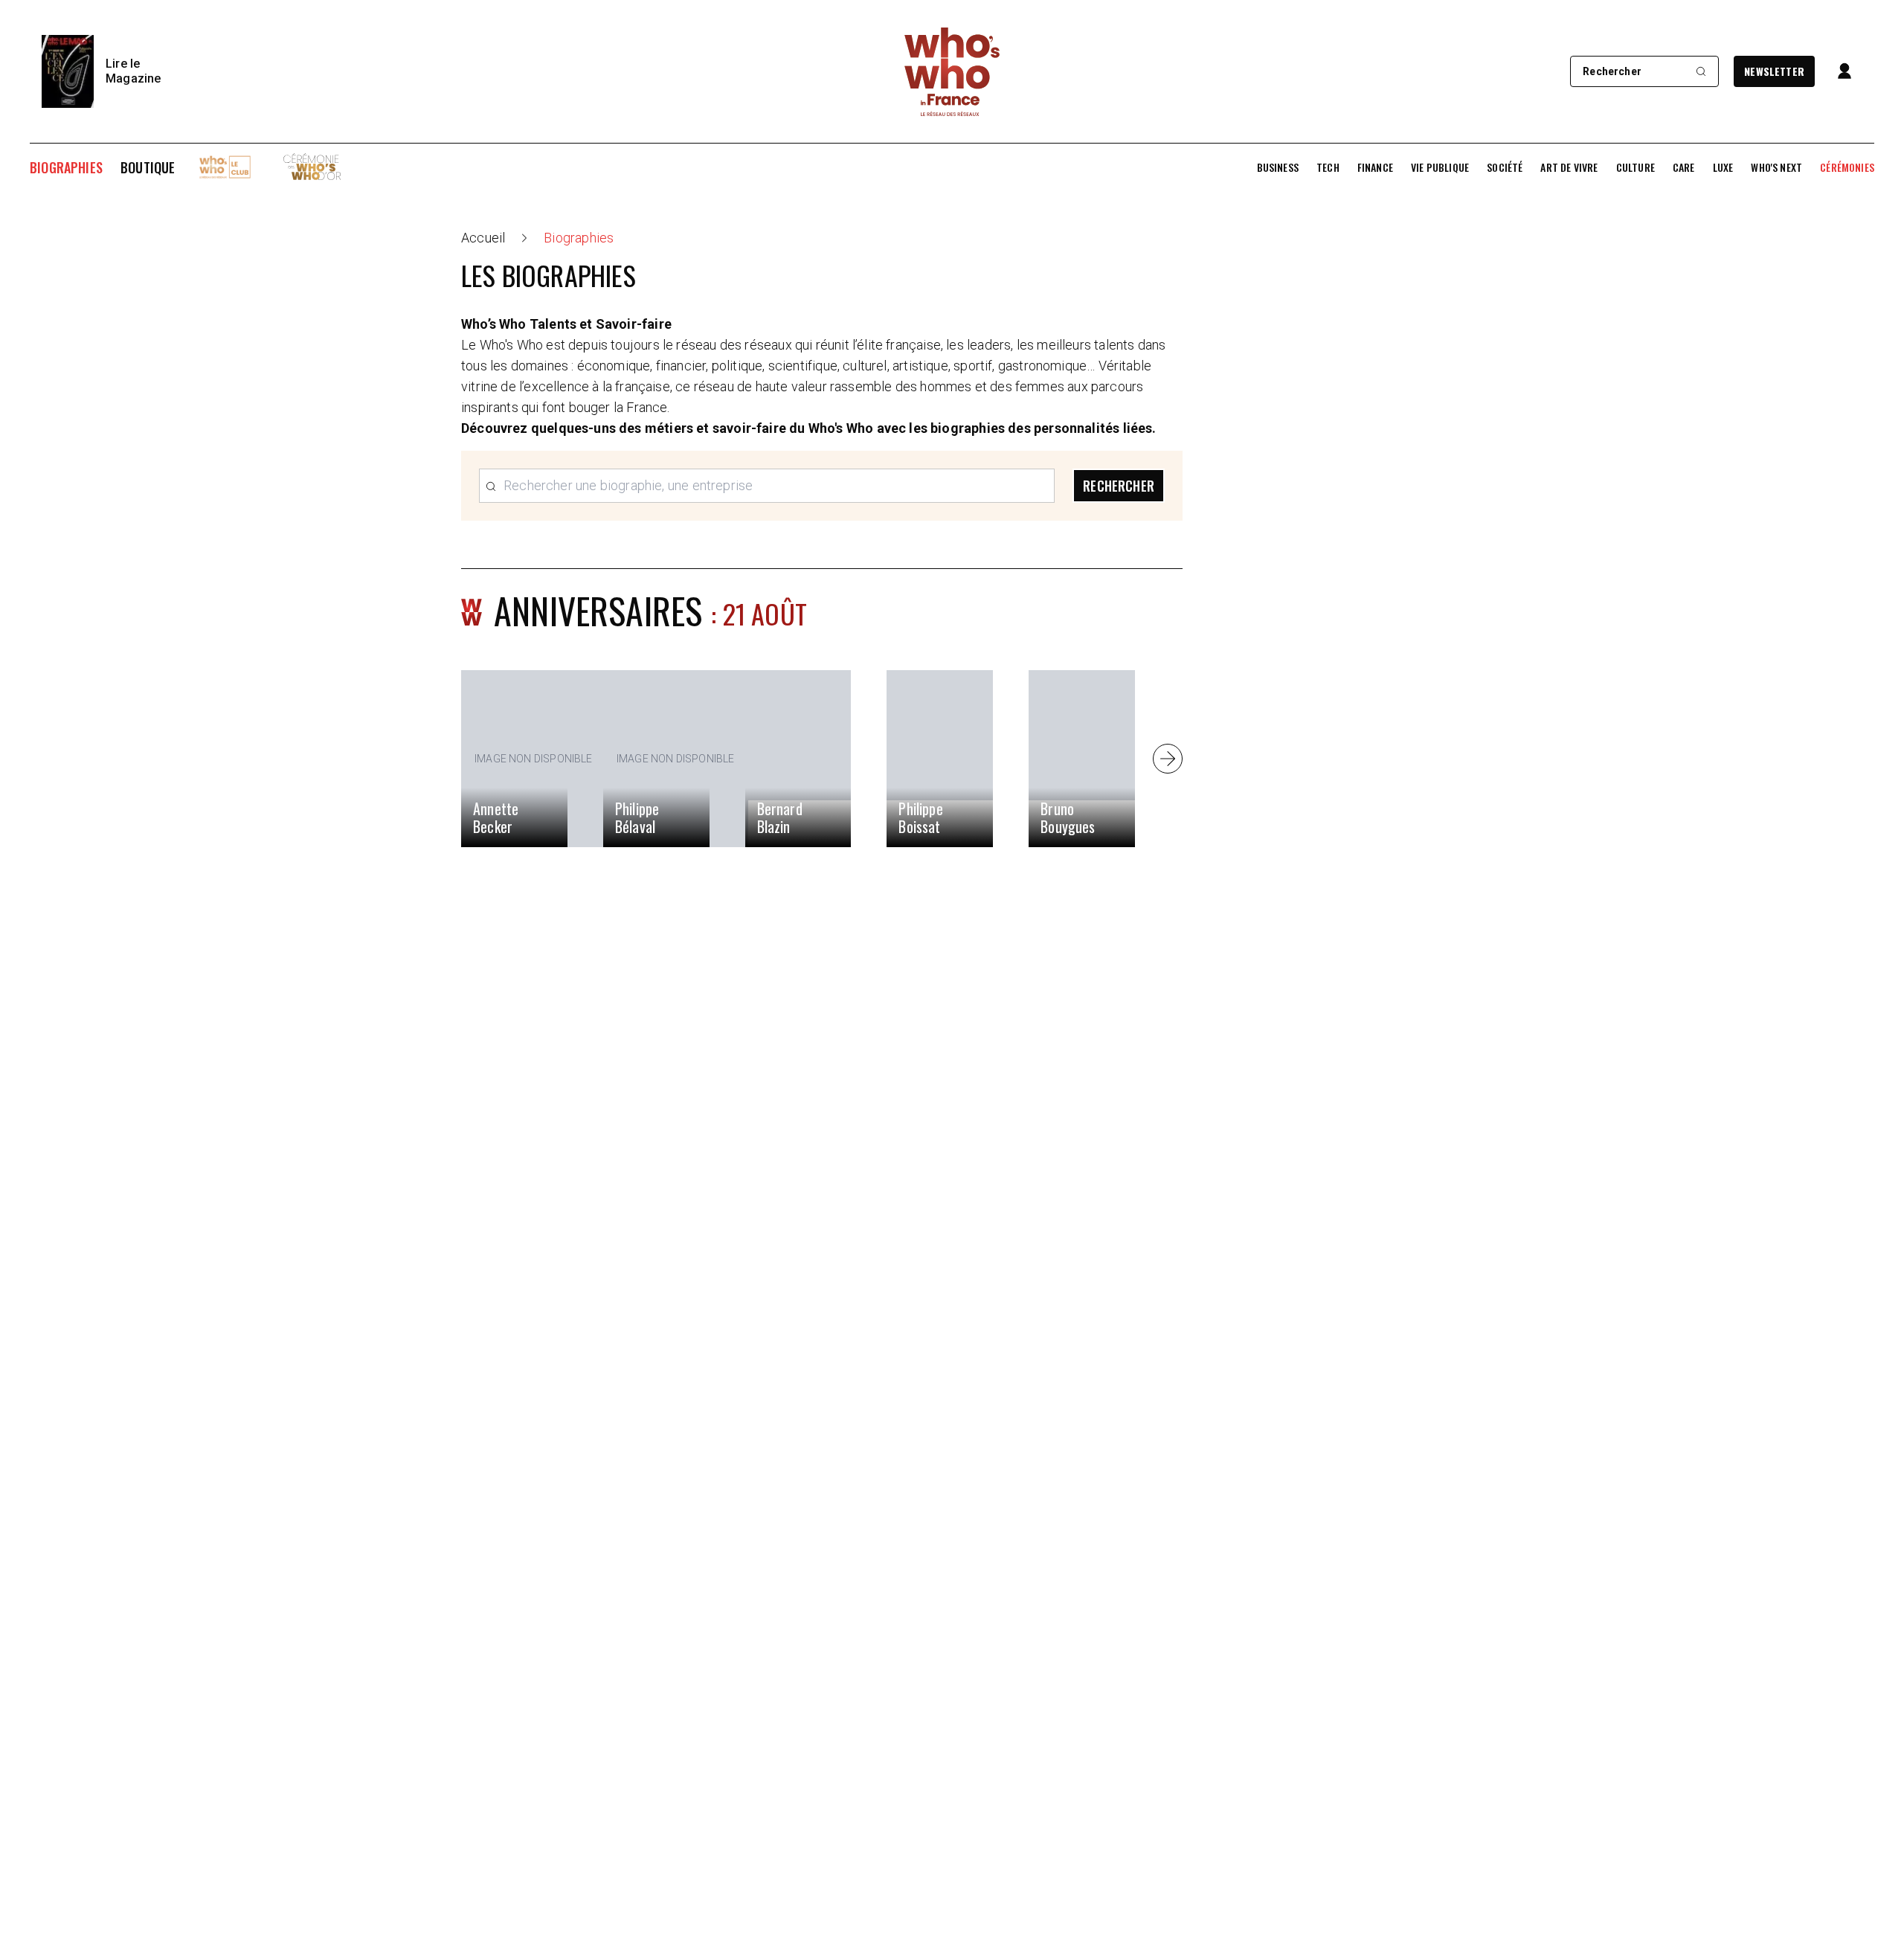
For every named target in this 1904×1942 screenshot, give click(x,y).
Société (1505, 167)
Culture (1636, 167)
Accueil (483, 238)
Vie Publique (1440, 167)
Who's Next (1776, 167)
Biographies (66, 167)
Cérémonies (1847, 167)
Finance (1375, 167)
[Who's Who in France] (952, 71)
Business (1278, 167)
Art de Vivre (1569, 167)
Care (1684, 167)
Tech (1328, 167)
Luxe (1723, 167)
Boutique (148, 167)
